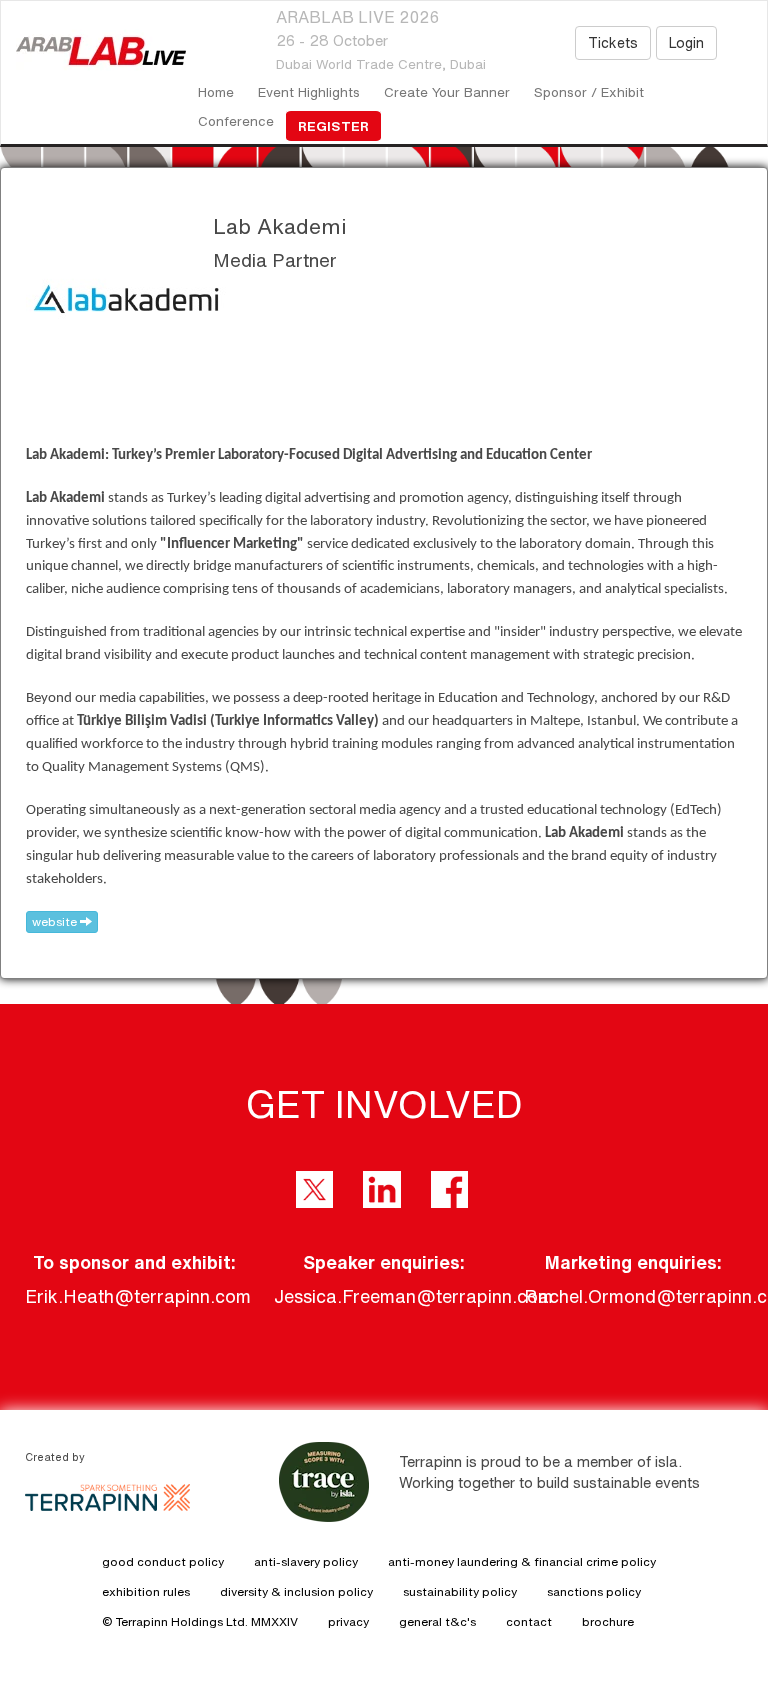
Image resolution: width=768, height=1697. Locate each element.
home (216, 92)
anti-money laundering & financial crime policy (522, 1561)
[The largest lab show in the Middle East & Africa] (93, 51)
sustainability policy (460, 1591)
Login (686, 43)
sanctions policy (594, 1591)
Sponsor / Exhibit (589, 92)
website (56, 921)
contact (529, 1621)
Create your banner (447, 92)
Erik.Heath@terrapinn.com (138, 1296)
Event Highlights (309, 92)
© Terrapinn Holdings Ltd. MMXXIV (200, 1621)
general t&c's (437, 1621)
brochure (608, 1621)
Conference (236, 121)
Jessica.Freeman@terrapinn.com (413, 1296)
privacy (348, 1621)
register (333, 126)
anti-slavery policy (306, 1561)
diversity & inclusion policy (296, 1591)
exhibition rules (146, 1591)
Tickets (613, 43)
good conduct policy (163, 1561)
